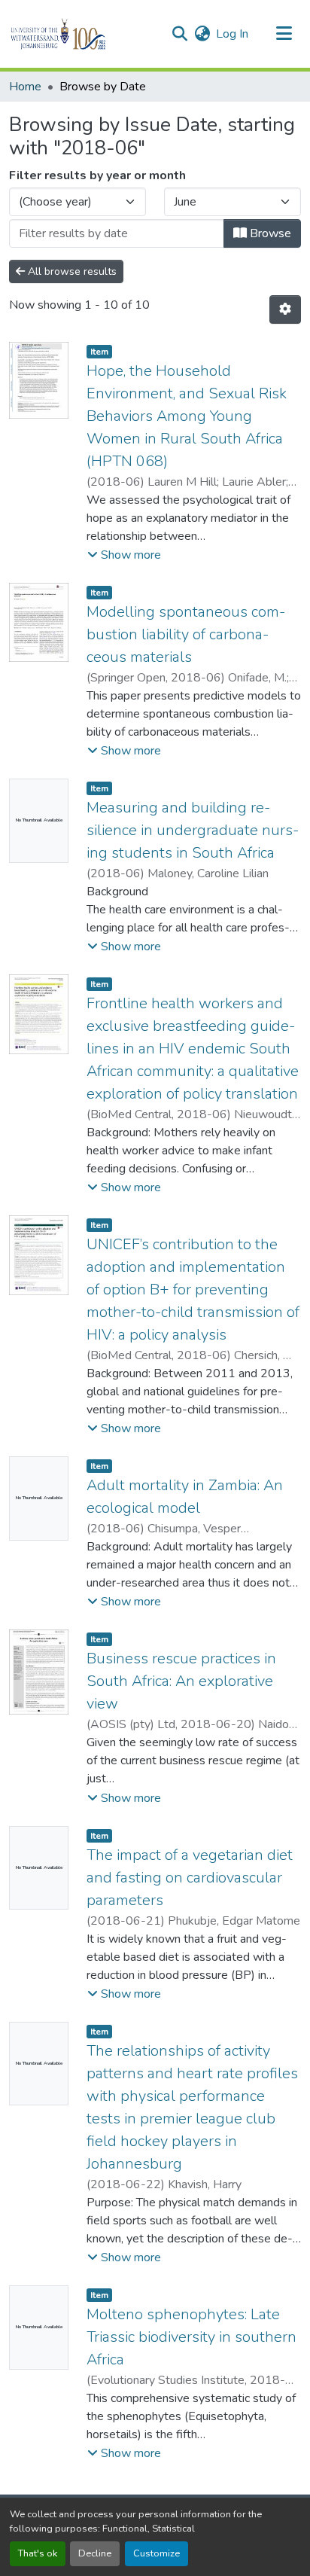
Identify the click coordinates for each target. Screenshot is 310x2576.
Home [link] (25, 87)
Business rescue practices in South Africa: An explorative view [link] (181, 1681)
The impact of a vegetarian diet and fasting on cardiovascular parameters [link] (190, 1878)
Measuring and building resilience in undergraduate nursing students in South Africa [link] (193, 830)
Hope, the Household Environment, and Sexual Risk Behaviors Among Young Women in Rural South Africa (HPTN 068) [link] (187, 416)
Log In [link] (232, 34)
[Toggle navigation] (284, 34)
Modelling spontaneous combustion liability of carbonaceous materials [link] (186, 634)
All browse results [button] (71, 271)
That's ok (38, 2553)
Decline (95, 2553)
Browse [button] (269, 233)
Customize (157, 2553)
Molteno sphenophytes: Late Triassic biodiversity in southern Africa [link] (191, 2337)
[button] (84, 34)
